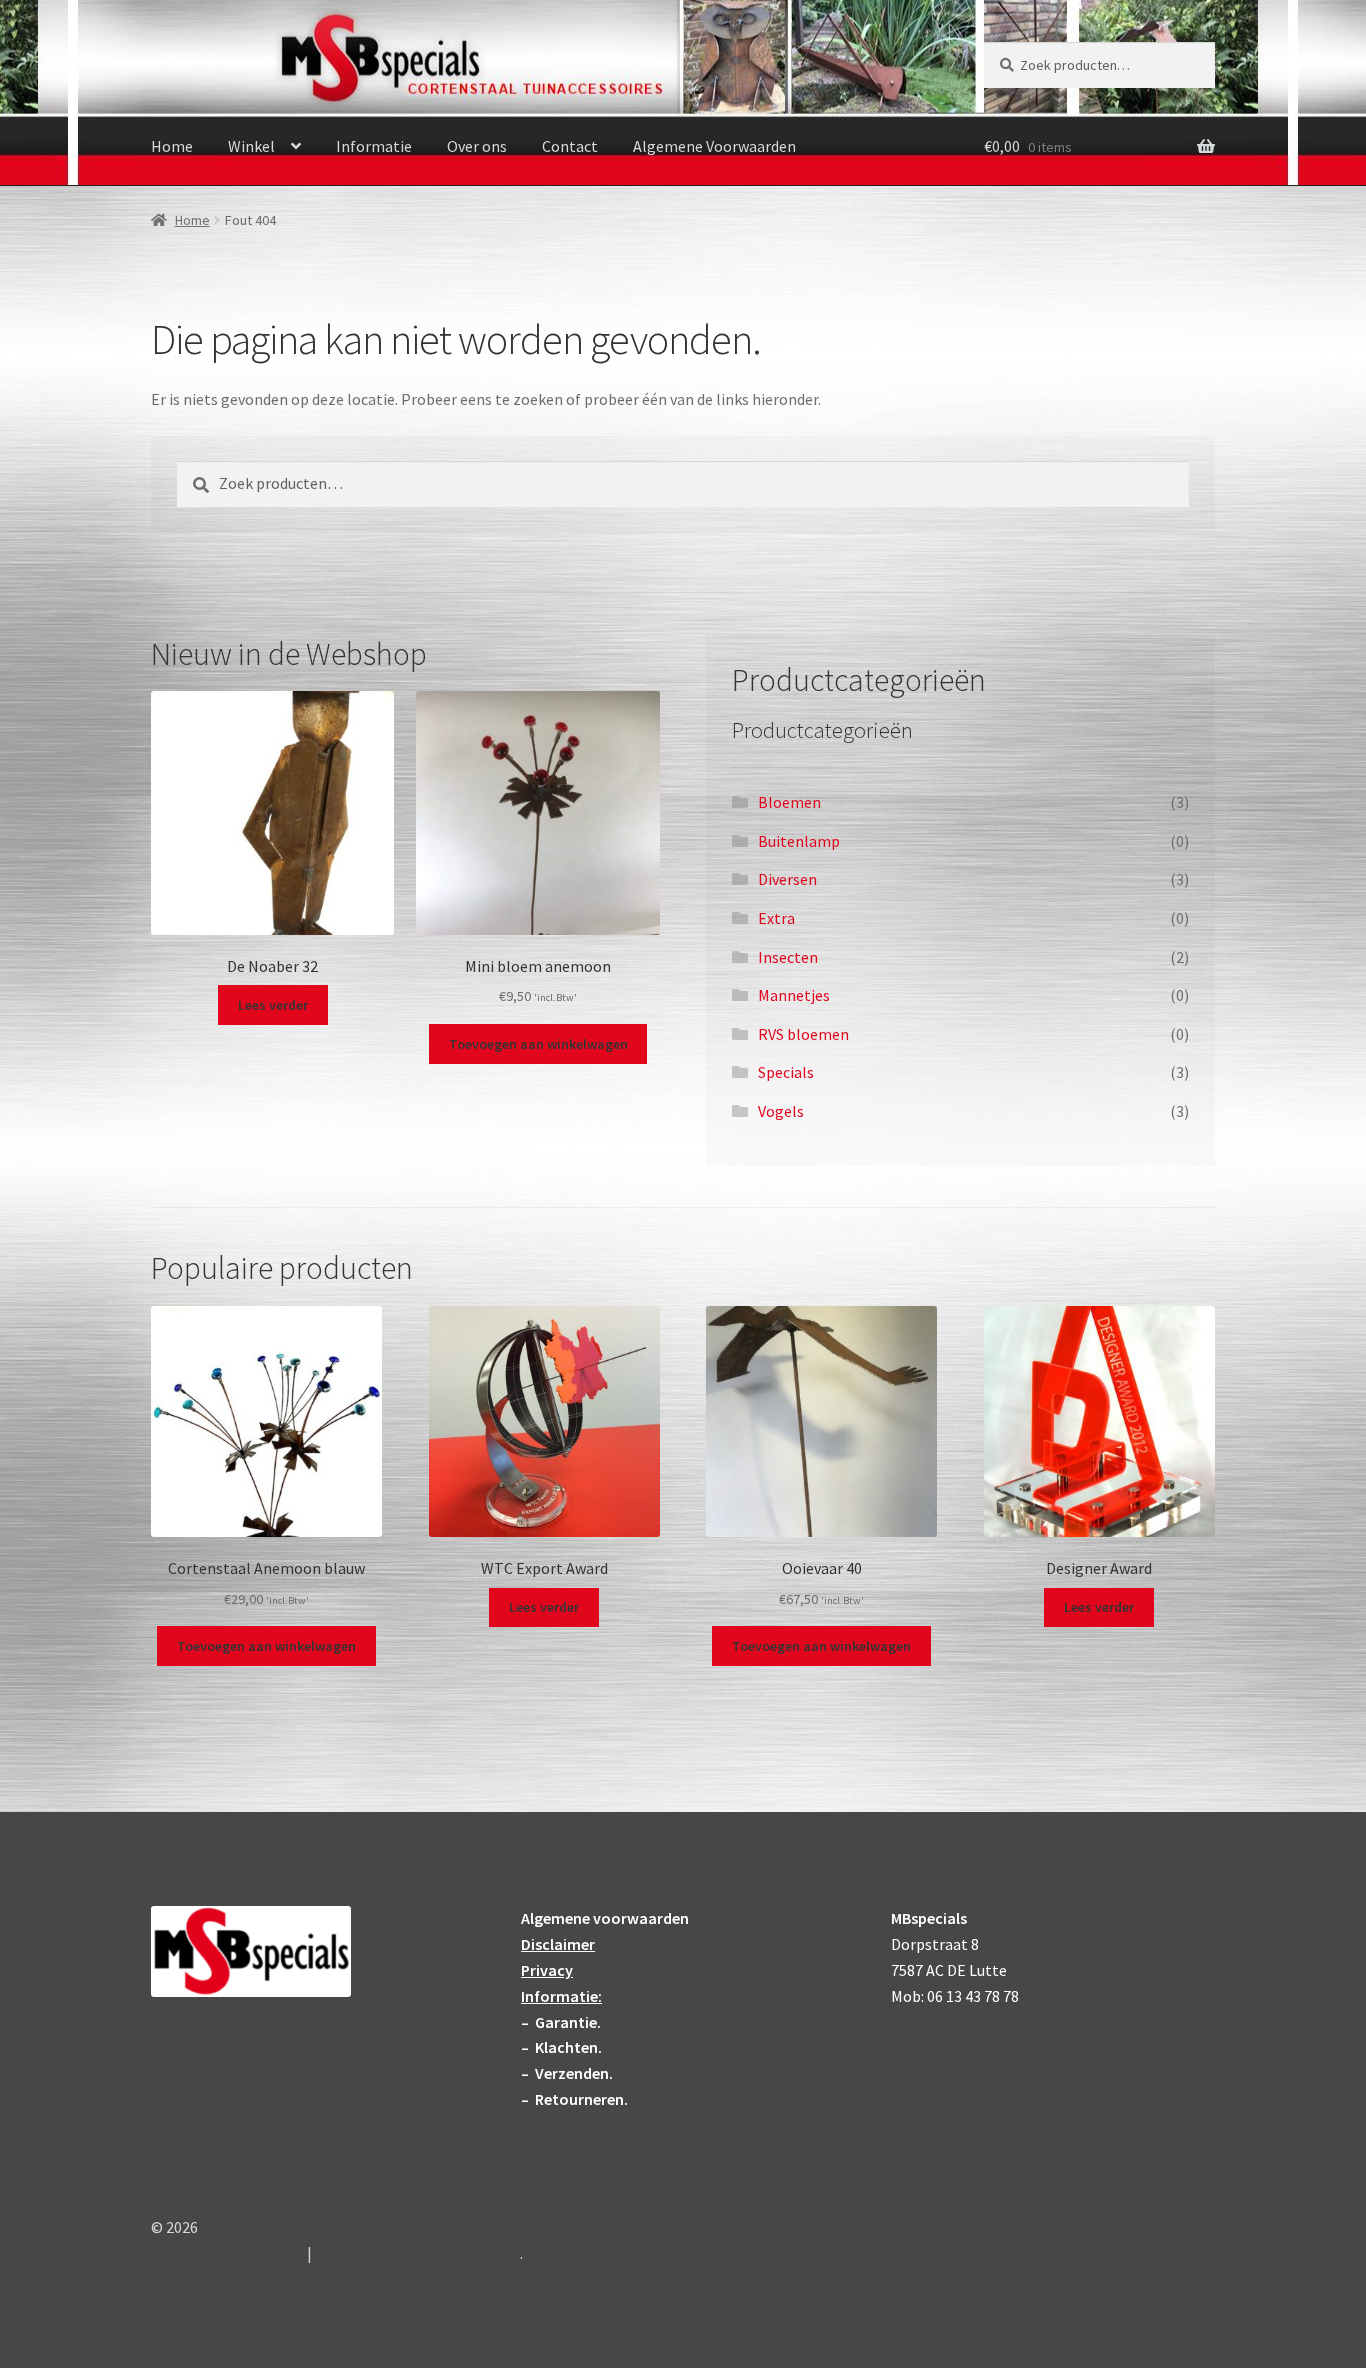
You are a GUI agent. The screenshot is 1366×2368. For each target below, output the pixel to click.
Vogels (781, 1111)
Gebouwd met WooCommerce (418, 2253)
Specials (786, 1072)
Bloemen (789, 802)
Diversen (787, 879)
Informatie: (561, 1996)
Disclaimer (558, 1944)
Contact (570, 146)
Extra (776, 918)
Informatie (374, 146)
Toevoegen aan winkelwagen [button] (538, 1044)
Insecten (788, 957)
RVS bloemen (803, 1034)
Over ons (477, 146)
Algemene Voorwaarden (714, 146)
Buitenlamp (799, 841)
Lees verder (273, 1005)
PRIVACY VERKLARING (226, 2253)
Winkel (251, 146)
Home (172, 146)
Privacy (547, 1970)
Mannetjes (794, 995)
